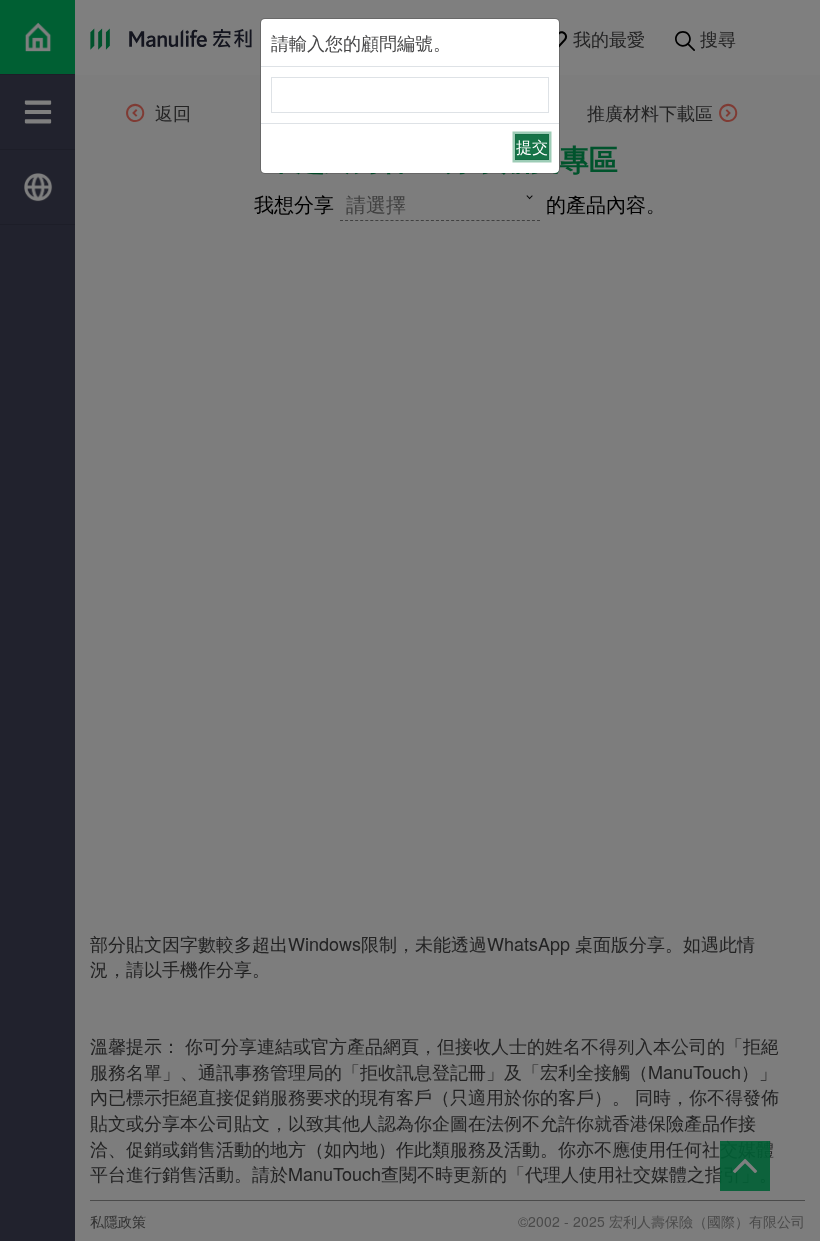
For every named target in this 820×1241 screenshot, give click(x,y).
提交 (532, 146)
